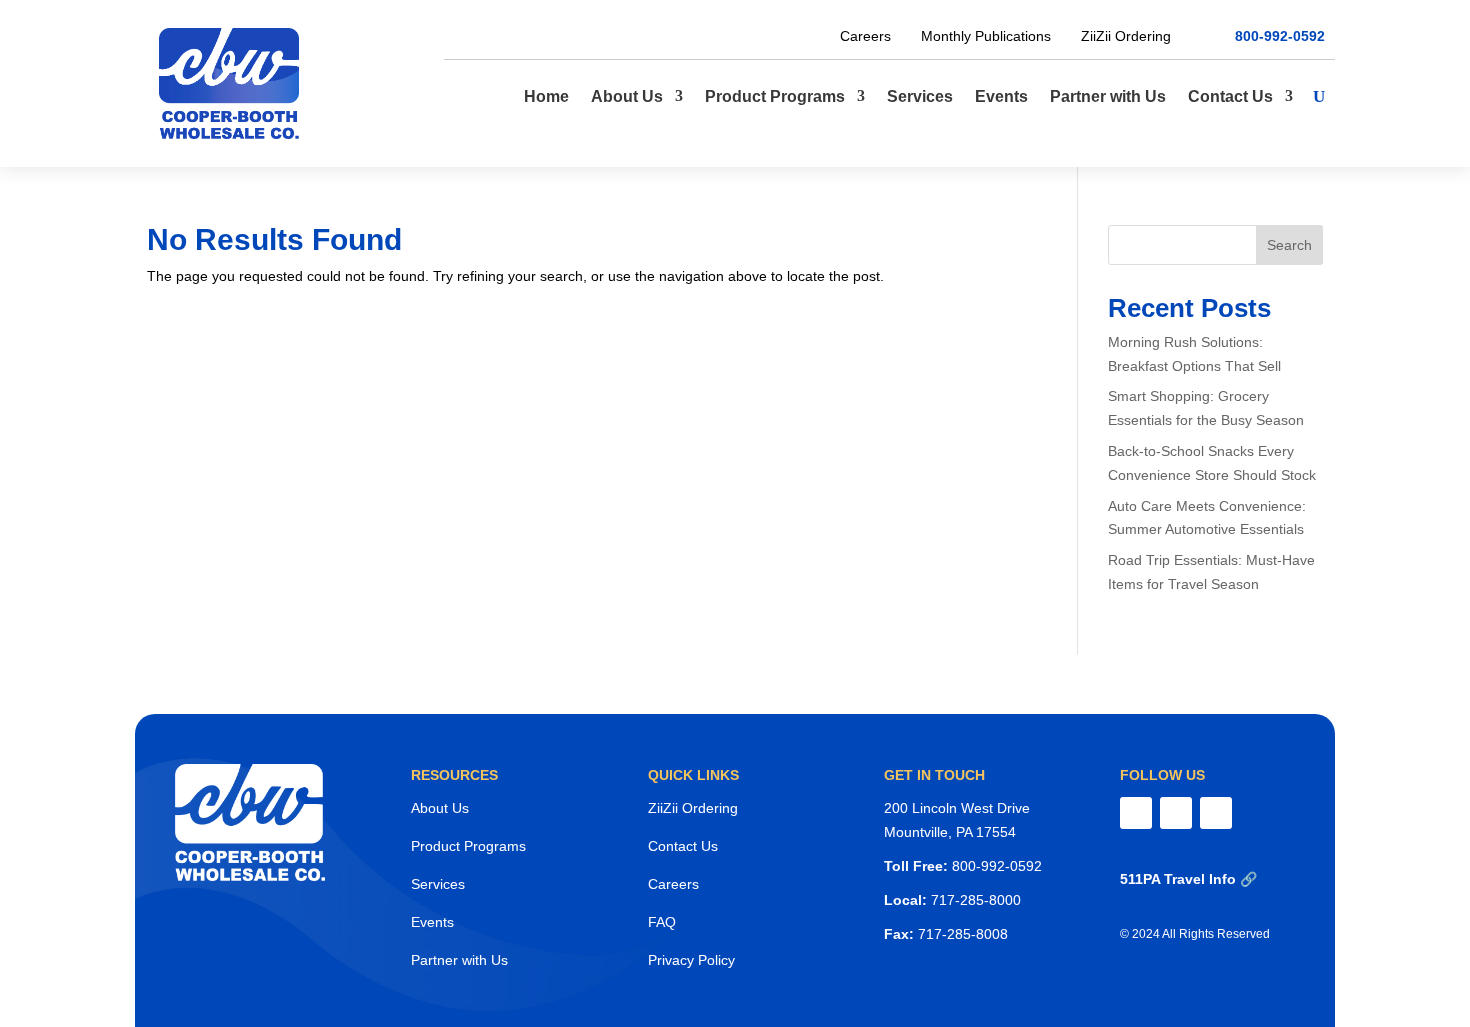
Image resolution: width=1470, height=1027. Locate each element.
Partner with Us (1108, 96)
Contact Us (1230, 96)
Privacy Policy (691, 960)
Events (1001, 96)
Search (1289, 245)
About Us (627, 96)
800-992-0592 (1280, 36)
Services (920, 96)
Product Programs (775, 96)
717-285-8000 (976, 900)
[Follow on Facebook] (1136, 813)
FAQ (662, 922)
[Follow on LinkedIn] (1216, 813)
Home (546, 96)
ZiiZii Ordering (1126, 36)
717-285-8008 (963, 934)
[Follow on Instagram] (1176, 813)
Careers (865, 36)
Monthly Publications (986, 36)
